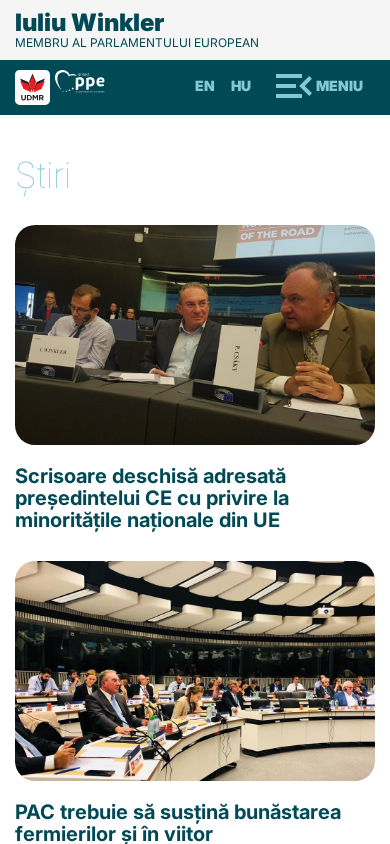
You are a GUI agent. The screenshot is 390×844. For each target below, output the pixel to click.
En (205, 85)
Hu (241, 85)
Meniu (339, 85)
